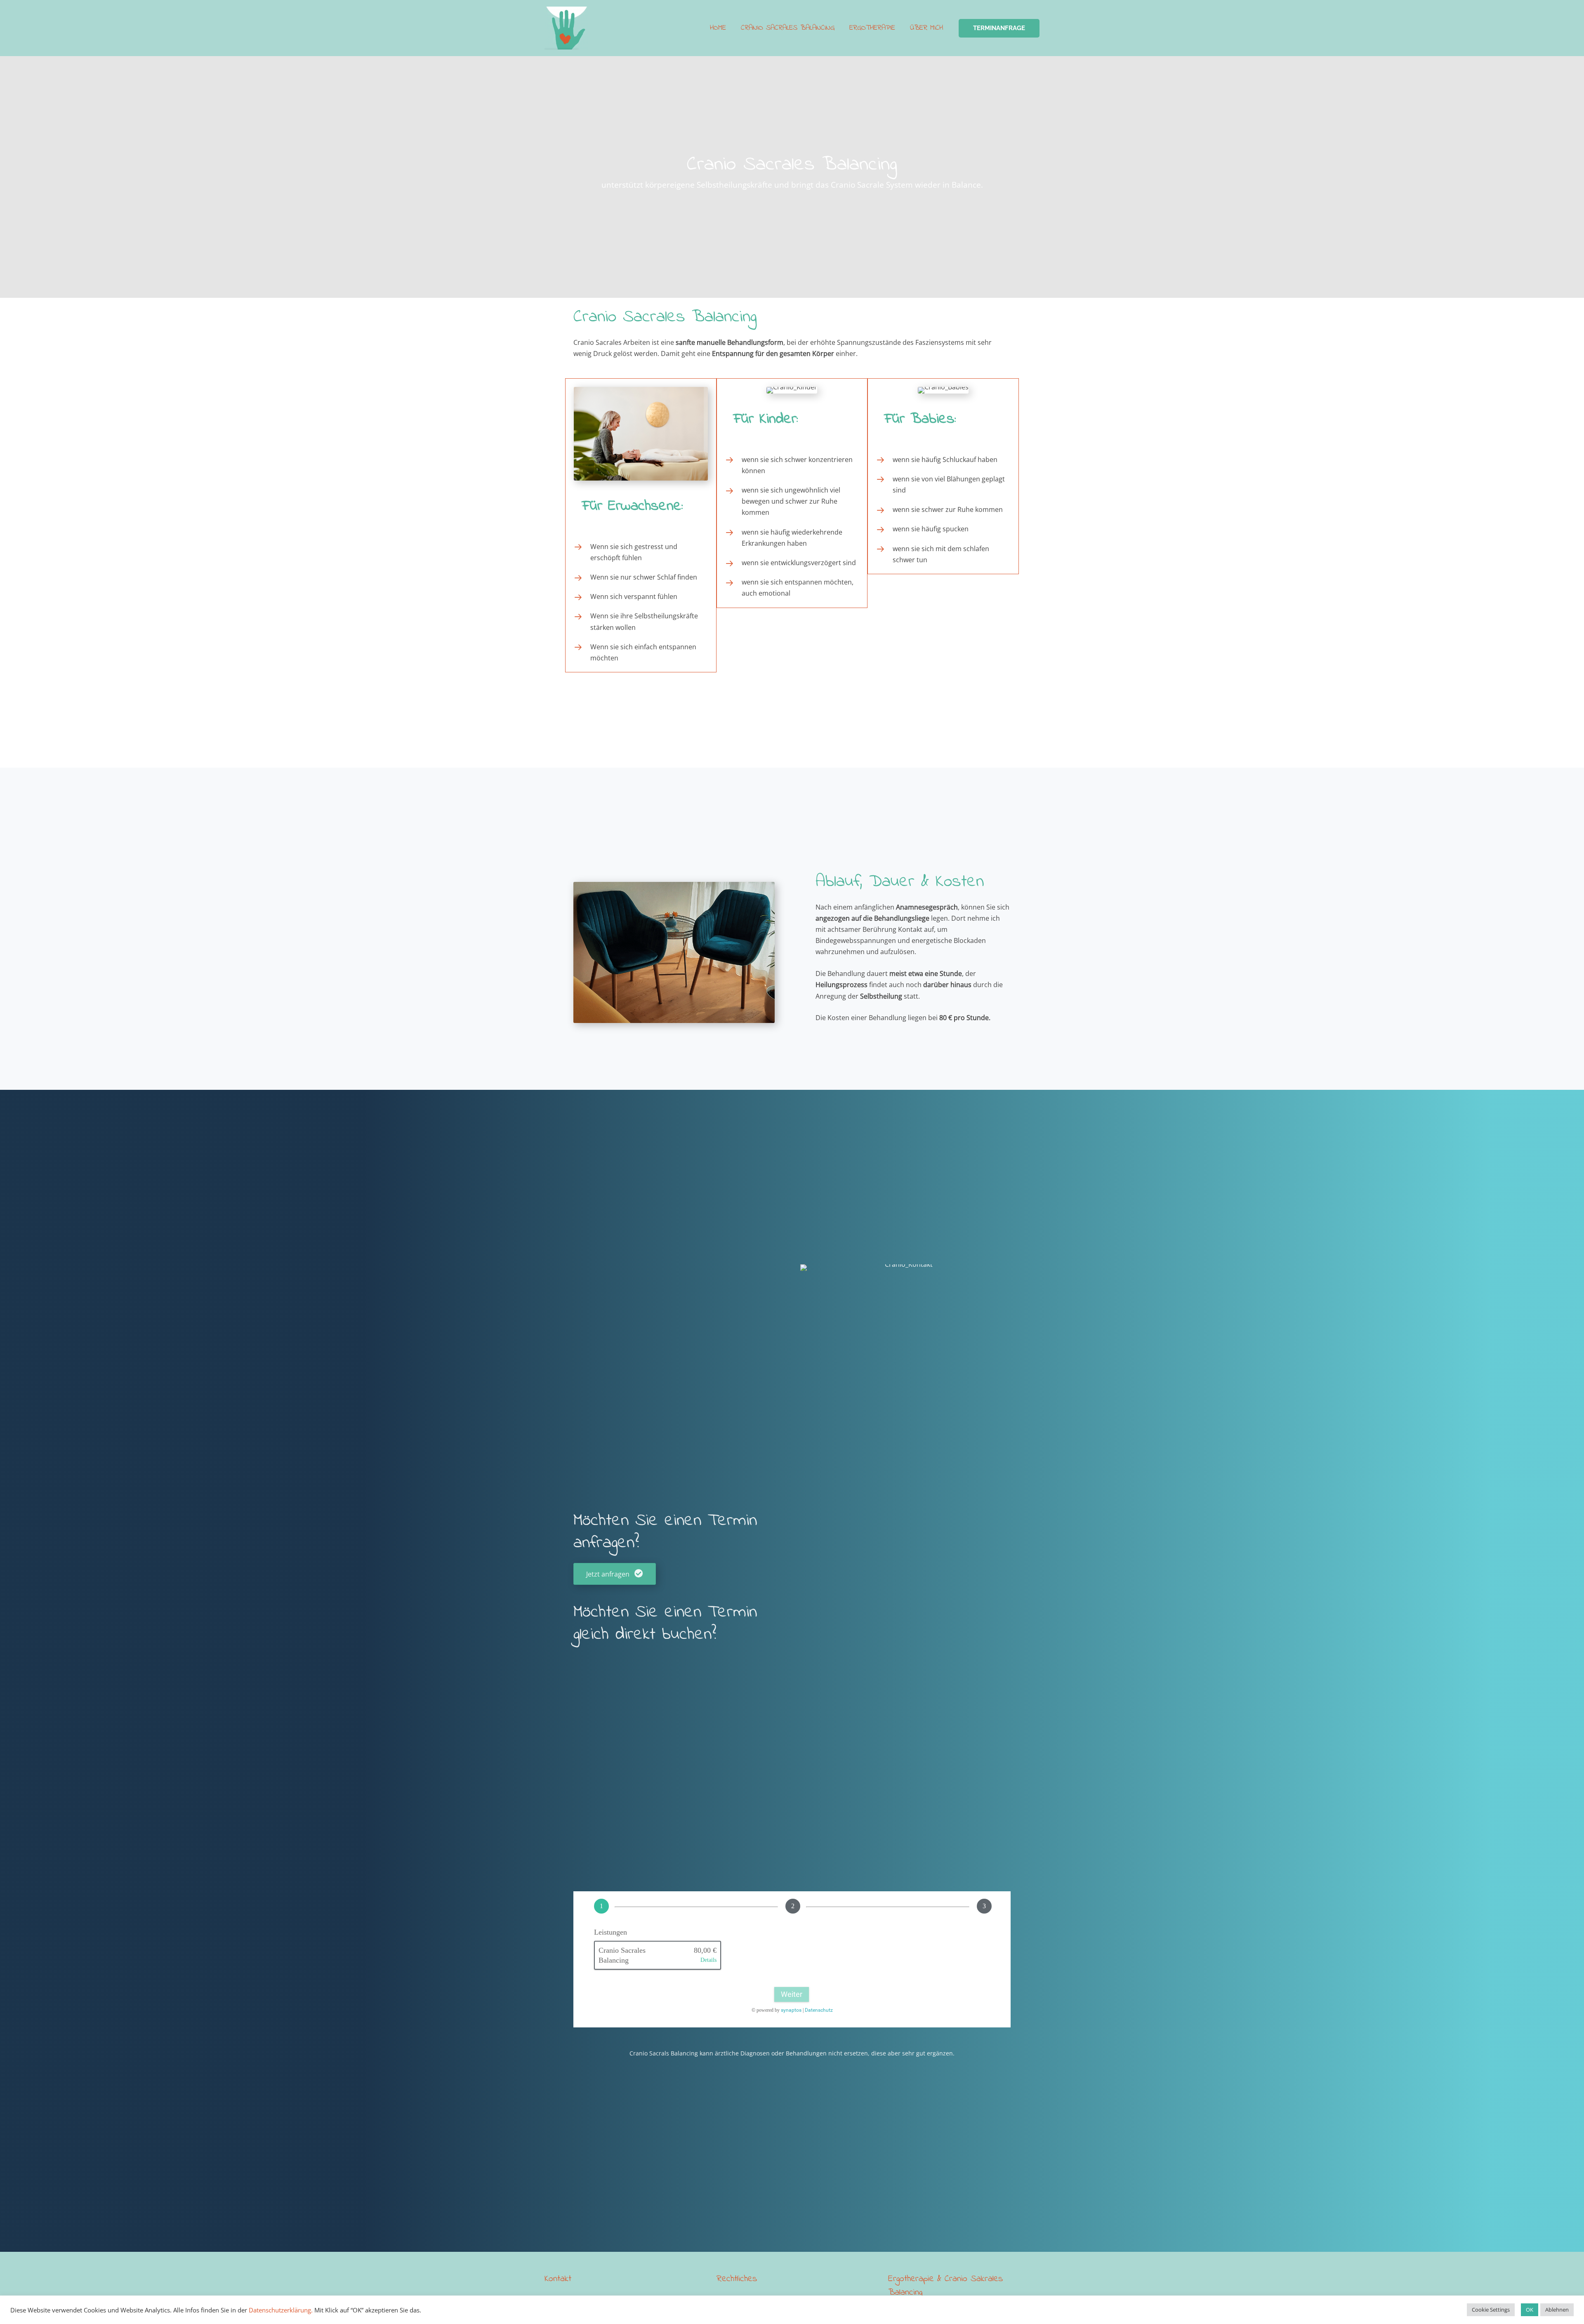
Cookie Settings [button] (1491, 2310)
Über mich (926, 28)
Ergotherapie (872, 28)
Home (718, 28)
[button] (999, 28)
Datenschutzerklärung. (281, 2310)
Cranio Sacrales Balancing (788, 28)
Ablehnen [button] (1557, 2310)
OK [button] (1530, 2310)
